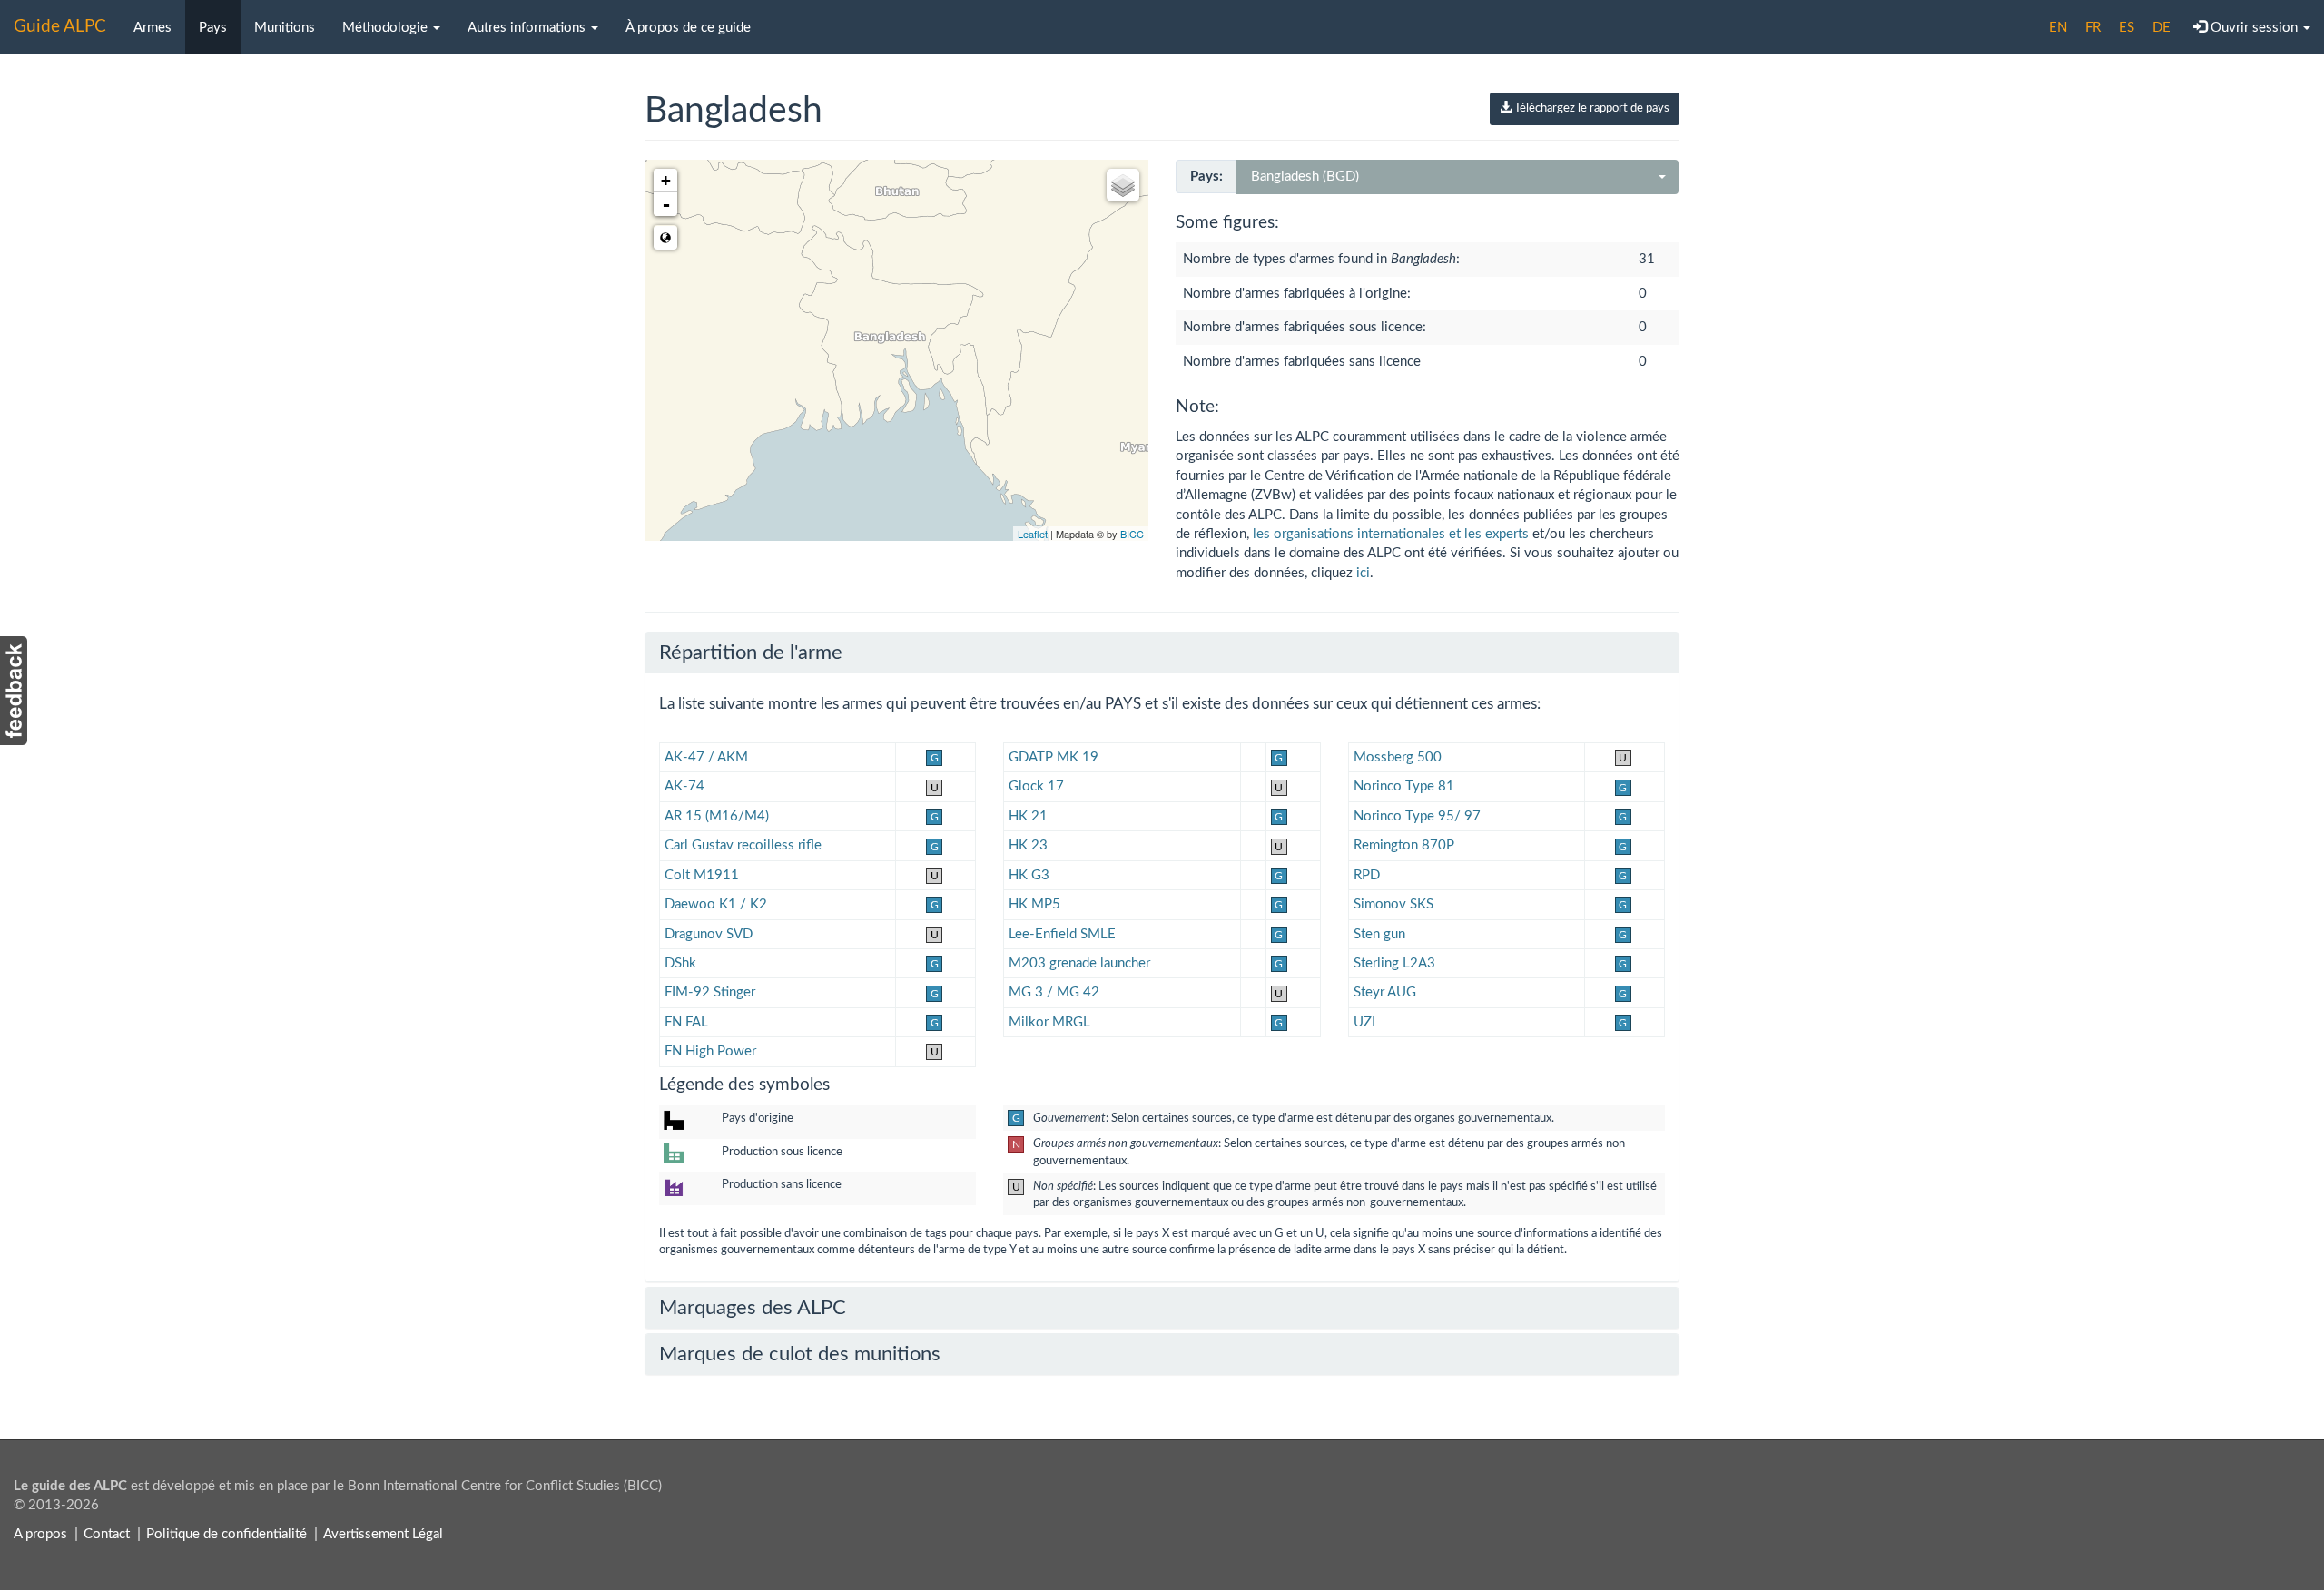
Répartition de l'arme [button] (751, 653)
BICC (1132, 534)
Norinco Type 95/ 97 (1417, 816)
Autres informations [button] (528, 28)
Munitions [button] (285, 28)
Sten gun (1379, 934)
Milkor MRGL (1049, 1022)
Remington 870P (1404, 845)
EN (2058, 28)
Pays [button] (213, 28)
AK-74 (684, 786)
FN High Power (710, 1051)
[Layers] (1123, 185)
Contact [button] (107, 1534)
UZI (1364, 1022)
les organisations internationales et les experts (1391, 534)
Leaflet (1033, 534)
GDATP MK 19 (1054, 757)
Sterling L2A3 (1394, 963)
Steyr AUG (1385, 992)
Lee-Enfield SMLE (1062, 934)
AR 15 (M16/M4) (717, 816)
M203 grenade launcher (1079, 963)
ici (1363, 573)
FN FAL (686, 1022)
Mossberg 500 (1398, 757)
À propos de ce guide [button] (688, 28)
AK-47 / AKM (706, 757)
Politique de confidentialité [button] (226, 1534)
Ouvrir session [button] (2254, 28)
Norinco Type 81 (1404, 786)
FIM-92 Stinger (710, 992)
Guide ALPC (60, 27)
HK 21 (1028, 816)
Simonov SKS (1393, 904)
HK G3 (1029, 875)
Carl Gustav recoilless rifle (743, 845)
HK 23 (1028, 845)
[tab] (1162, 653)
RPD (1367, 875)
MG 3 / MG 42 (1054, 992)
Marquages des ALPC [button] (753, 1308)
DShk (680, 963)
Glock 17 (1036, 786)
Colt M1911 (702, 875)
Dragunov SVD (709, 934)
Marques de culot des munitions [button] (800, 1354)
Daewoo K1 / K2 (716, 904)
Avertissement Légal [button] (383, 1534)
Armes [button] (153, 28)
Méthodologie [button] (387, 28)
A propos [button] (40, 1534)
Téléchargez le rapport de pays (1590, 108)
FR (2093, 28)
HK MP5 (1034, 904)
